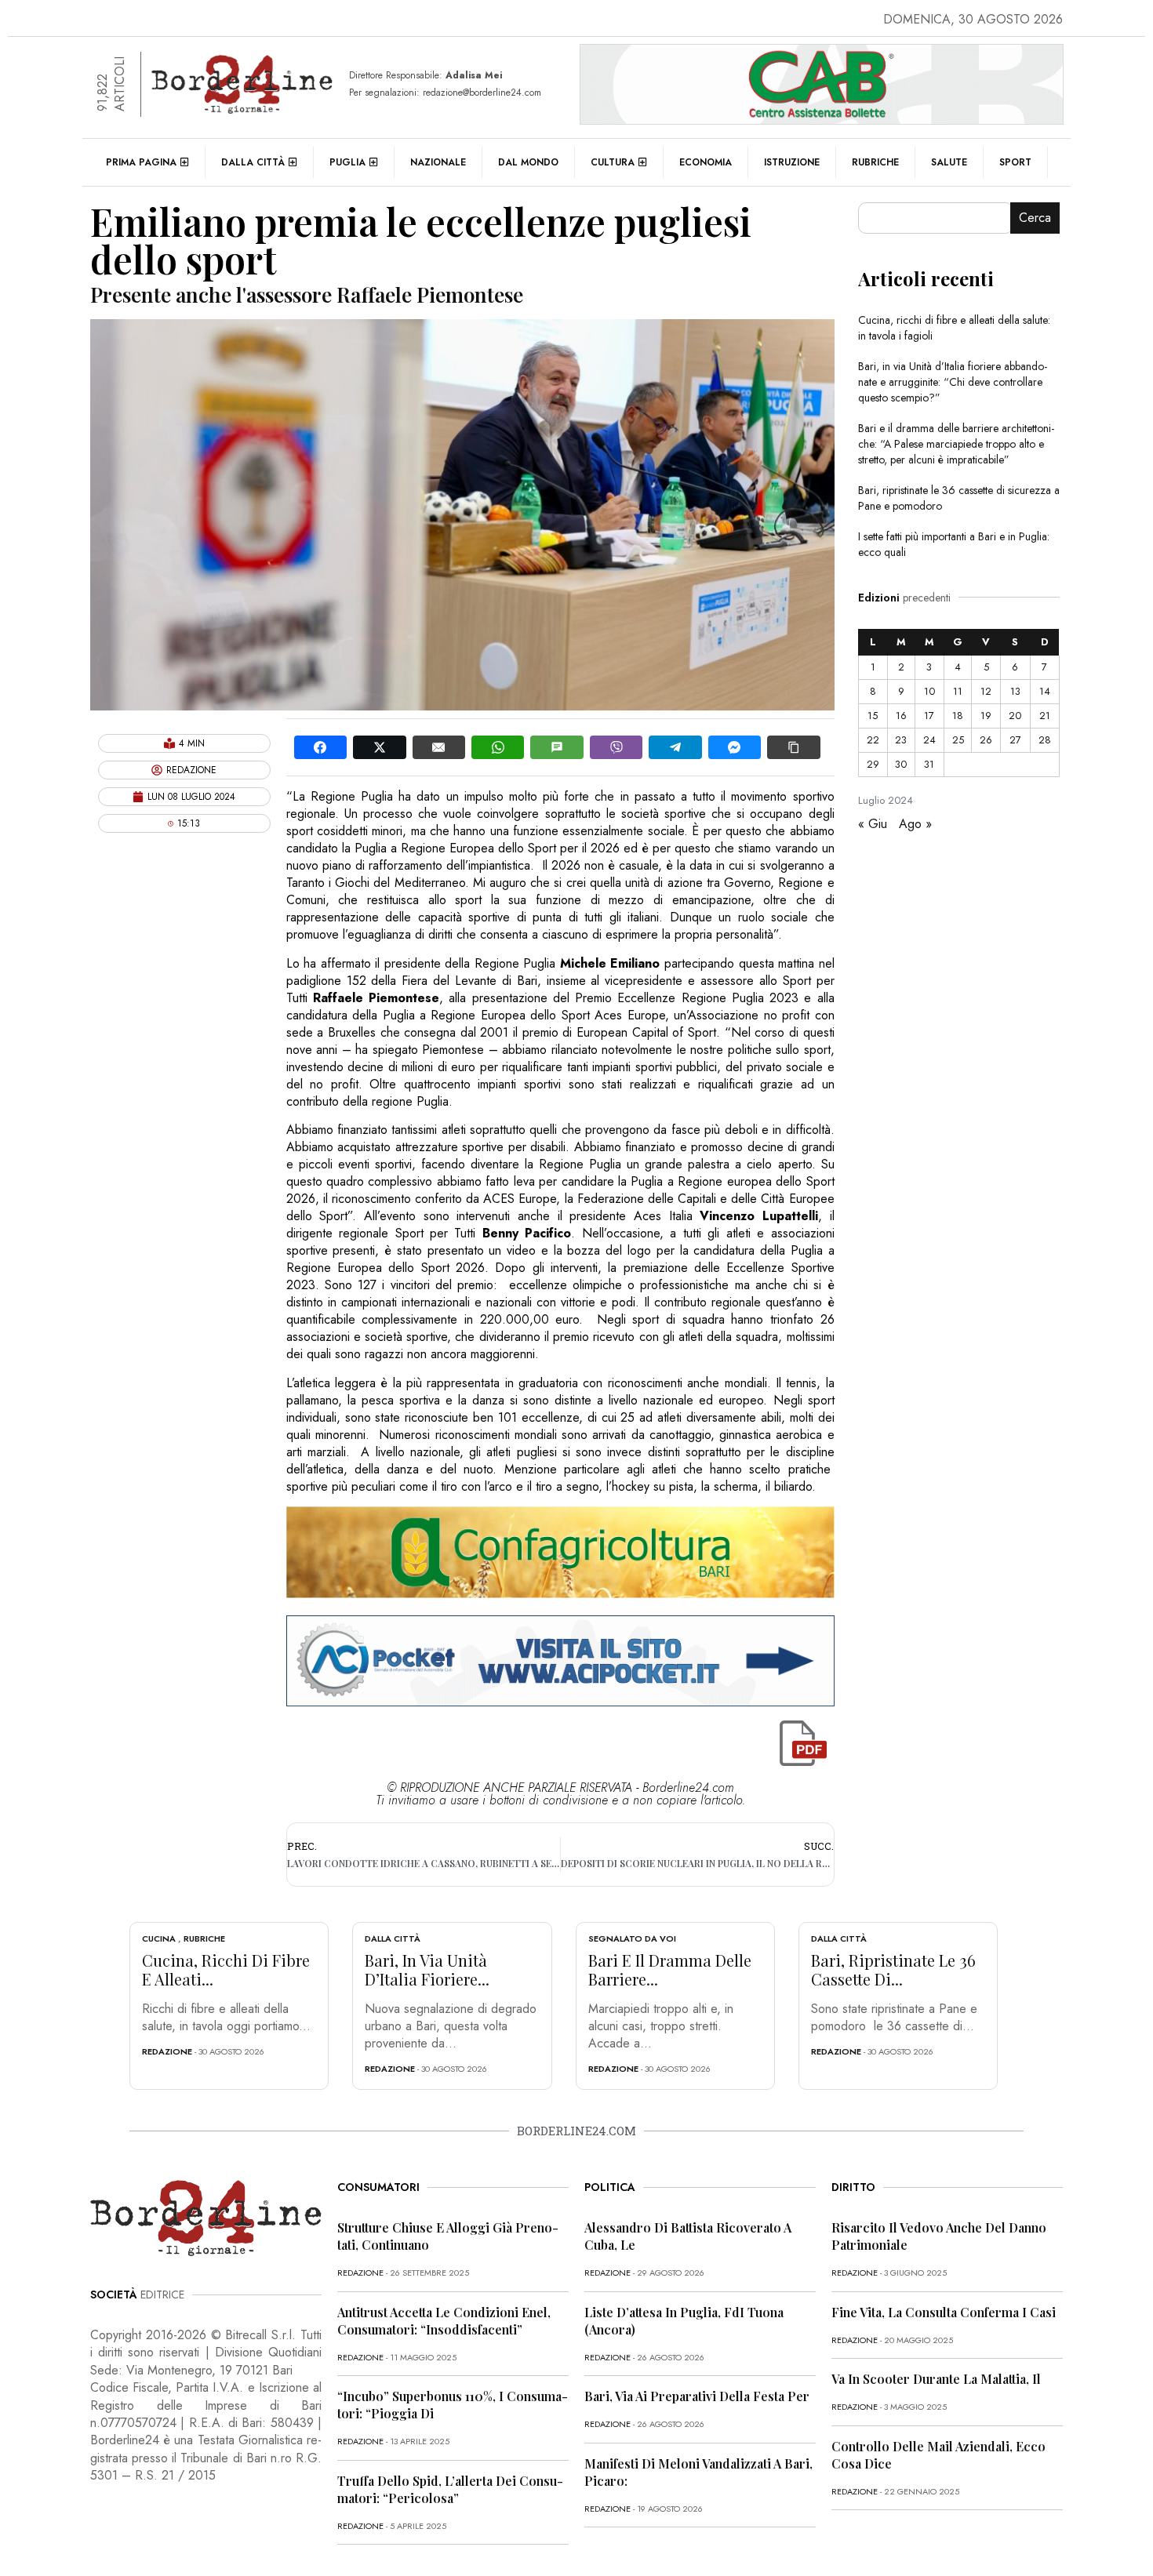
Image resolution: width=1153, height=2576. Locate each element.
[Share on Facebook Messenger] (735, 747)
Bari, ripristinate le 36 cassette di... (893, 1969)
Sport (1015, 162)
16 (901, 716)
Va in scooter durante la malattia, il (936, 2379)
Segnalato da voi (632, 1938)
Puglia (347, 162)
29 (873, 764)
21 (1045, 716)
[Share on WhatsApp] (498, 747)
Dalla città (253, 162)
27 (1015, 740)
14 (1045, 691)
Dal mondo (528, 162)
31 (929, 764)
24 (929, 740)
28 (1045, 740)
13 (1015, 691)
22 (873, 740)
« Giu (873, 824)
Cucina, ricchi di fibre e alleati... (226, 1969)
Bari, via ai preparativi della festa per (697, 2396)
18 (958, 716)
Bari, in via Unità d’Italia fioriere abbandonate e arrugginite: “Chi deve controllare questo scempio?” (953, 382)
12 (986, 691)
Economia (706, 162)
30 (901, 764)
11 (958, 691)
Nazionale (438, 162)
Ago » (915, 824)
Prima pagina (141, 162)
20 (1015, 716)
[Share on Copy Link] (793, 747)
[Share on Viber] (616, 747)
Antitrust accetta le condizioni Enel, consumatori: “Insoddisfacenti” (444, 2321)
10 (929, 691)
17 (929, 716)
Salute (949, 162)
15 (873, 716)
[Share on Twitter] (379, 747)
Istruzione (792, 162)
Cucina (159, 1938)
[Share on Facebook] (320, 747)
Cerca (1035, 218)
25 (958, 740)
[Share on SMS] (556, 747)
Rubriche (875, 162)
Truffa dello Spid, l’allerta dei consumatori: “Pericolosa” (450, 2489)
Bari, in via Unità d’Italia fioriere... (427, 1969)
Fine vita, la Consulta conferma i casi (944, 2312)
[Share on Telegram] (675, 747)
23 (901, 740)
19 (986, 716)
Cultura (613, 162)
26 (986, 740)
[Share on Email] (439, 747)
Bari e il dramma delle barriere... (670, 1969)
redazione (167, 2051)
